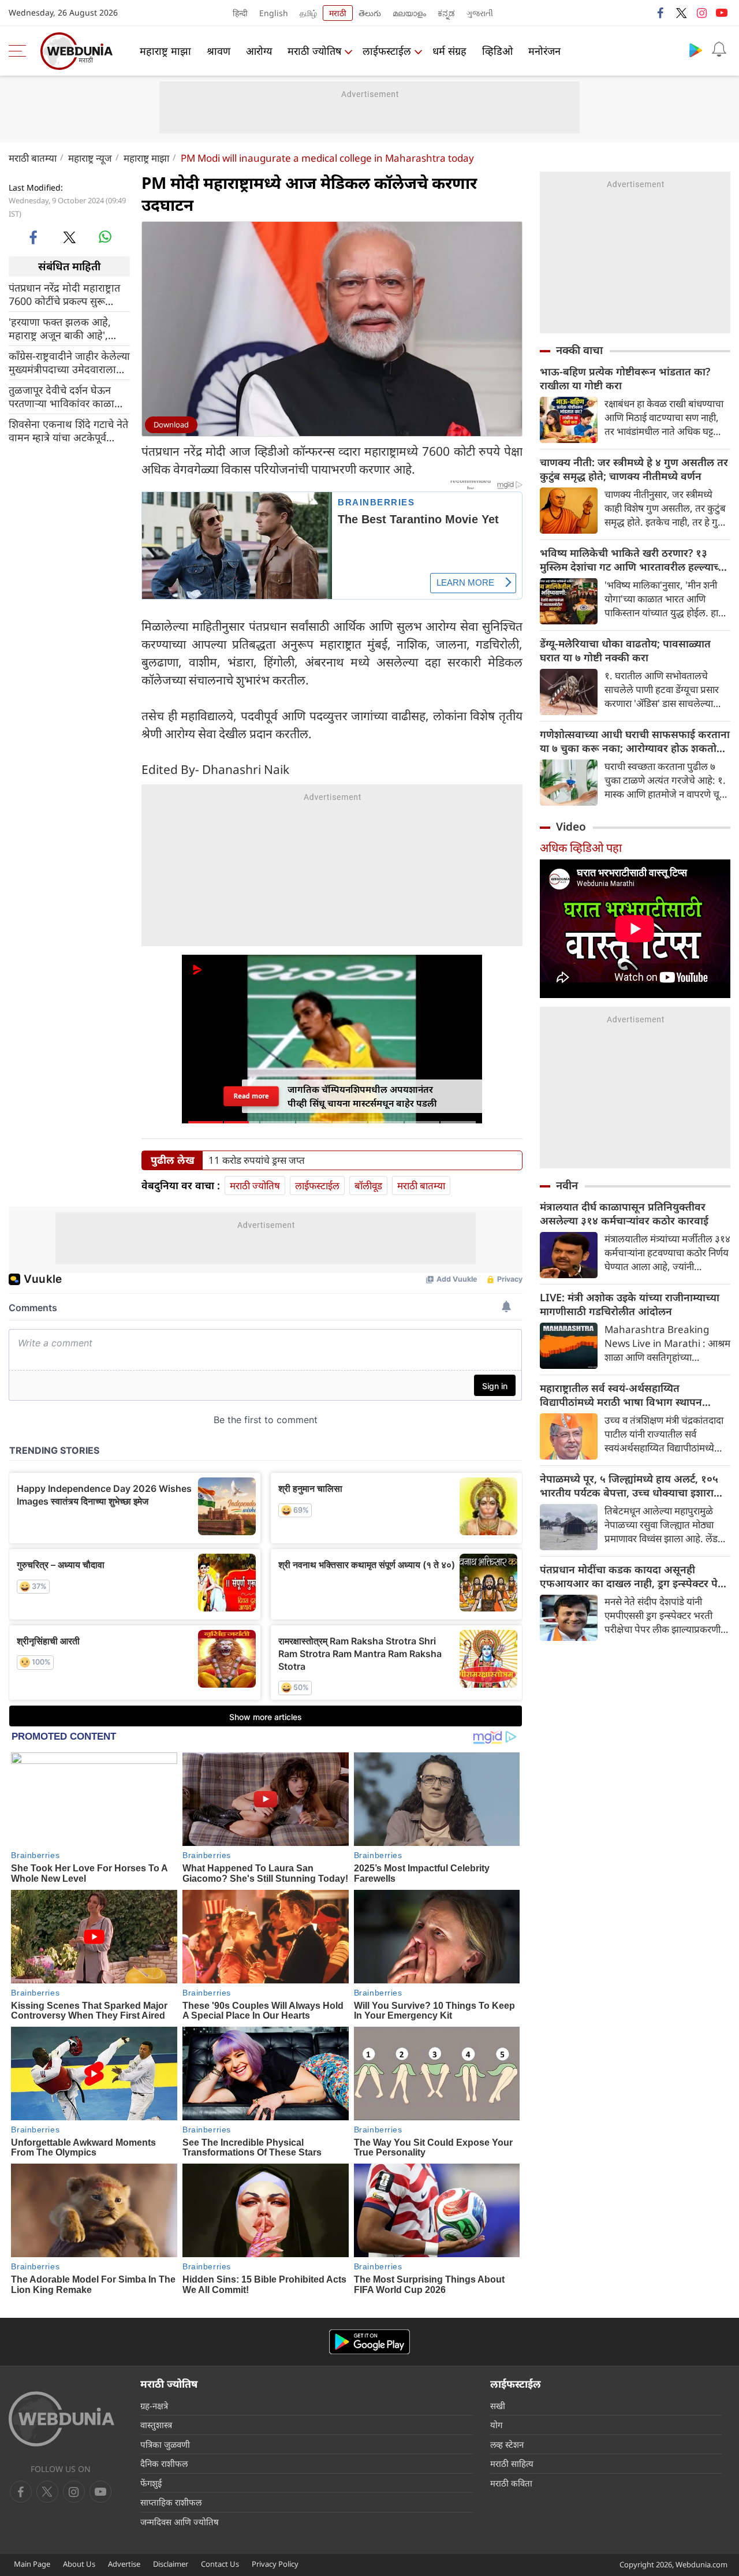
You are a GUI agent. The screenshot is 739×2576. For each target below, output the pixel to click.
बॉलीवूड (368, 1185)
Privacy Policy (275, 2564)
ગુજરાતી (480, 13)
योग (496, 2425)
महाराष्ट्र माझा (165, 51)
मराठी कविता (511, 2483)
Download (171, 425)
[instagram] (701, 13)
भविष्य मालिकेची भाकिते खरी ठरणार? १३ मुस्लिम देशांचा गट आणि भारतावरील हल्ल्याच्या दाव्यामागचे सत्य (634, 560)
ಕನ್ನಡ (446, 13)
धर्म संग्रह (449, 51)
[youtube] (722, 13)
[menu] (20, 51)
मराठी (338, 13)
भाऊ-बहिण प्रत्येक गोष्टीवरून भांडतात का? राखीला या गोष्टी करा (625, 378)
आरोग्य (259, 51)
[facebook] (661, 13)
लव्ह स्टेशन (507, 2444)
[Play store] (696, 50)
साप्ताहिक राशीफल (171, 2502)
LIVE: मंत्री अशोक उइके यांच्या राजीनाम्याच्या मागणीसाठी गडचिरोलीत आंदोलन (630, 1304)
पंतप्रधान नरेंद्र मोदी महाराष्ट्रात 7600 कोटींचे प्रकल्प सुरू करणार (64, 294)
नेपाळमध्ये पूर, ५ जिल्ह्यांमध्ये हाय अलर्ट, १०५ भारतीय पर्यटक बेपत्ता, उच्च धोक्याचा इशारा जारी (629, 1486)
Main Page (32, 2564)
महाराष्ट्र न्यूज (90, 158)
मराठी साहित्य (512, 2463)
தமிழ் (308, 13)
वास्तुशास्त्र (156, 2425)
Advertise (124, 2564)
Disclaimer (171, 2564)
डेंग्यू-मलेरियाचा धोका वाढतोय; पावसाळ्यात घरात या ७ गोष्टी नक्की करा (625, 650)
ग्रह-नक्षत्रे (154, 2406)
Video (571, 827)
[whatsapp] (105, 237)
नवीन (567, 1185)
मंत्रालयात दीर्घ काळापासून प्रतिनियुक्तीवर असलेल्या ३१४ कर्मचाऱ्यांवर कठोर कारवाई (624, 1213)
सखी (498, 2406)
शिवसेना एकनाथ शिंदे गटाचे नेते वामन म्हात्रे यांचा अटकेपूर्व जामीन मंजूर (68, 430)
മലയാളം (409, 13)
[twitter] (681, 13)
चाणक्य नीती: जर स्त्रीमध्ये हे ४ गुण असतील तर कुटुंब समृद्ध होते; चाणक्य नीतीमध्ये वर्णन (634, 469)
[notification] (719, 50)
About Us (79, 2564)
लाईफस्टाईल (387, 51)
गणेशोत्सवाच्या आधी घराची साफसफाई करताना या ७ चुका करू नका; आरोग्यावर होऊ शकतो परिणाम (635, 741)
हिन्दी (240, 13)
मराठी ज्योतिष (314, 51)
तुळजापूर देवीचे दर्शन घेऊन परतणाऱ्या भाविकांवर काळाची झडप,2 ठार (66, 396)
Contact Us (220, 2564)
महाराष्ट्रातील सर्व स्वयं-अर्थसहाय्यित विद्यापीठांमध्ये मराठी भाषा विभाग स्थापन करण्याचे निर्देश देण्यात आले (621, 1395)
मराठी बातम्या (33, 158)
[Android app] (369, 2342)
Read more (251, 1096)
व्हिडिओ (497, 51)
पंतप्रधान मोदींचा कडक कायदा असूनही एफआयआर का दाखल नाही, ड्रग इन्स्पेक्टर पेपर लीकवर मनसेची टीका (634, 1576)
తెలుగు (370, 13)
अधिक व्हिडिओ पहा (581, 848)
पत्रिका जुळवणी (165, 2444)
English (274, 13)
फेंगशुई (151, 2483)
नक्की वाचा (579, 350)
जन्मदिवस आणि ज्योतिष (180, 2522)
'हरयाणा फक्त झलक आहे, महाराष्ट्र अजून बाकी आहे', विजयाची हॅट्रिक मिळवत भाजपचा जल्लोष (60, 328)
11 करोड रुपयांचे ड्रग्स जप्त (257, 1160)
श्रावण (219, 51)
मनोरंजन (544, 51)
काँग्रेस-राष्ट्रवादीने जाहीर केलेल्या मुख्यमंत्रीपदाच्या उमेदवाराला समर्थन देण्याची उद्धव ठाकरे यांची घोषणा (69, 362)
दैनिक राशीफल (164, 2463)
